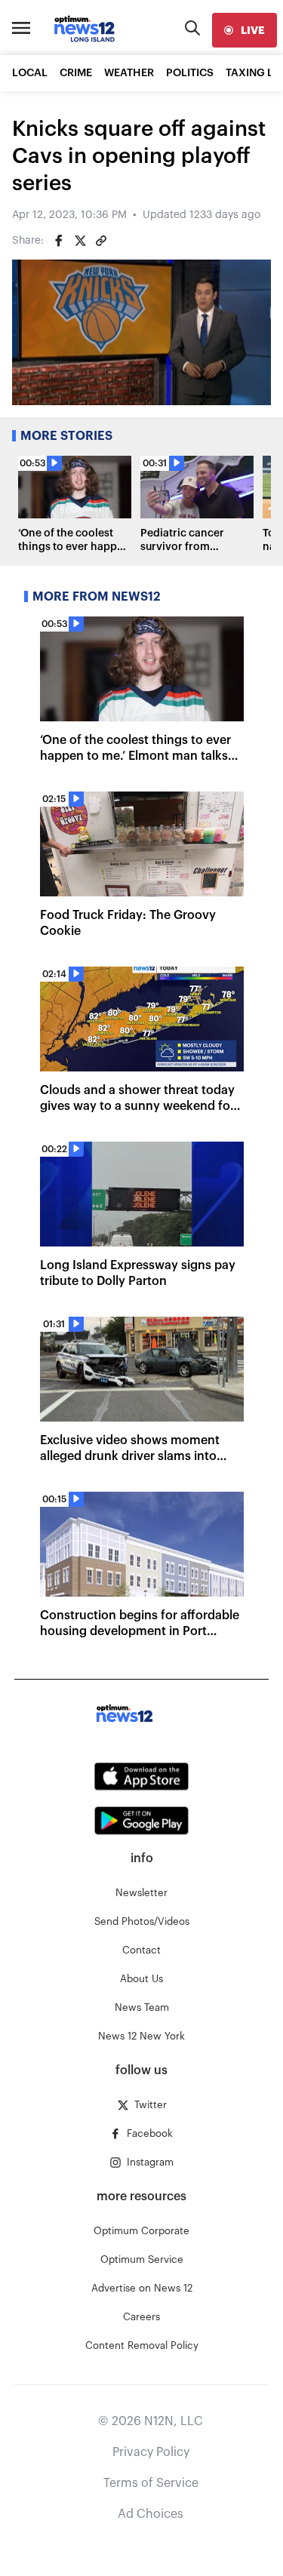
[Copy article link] (101, 241)
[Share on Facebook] (59, 241)
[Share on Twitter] (80, 241)
